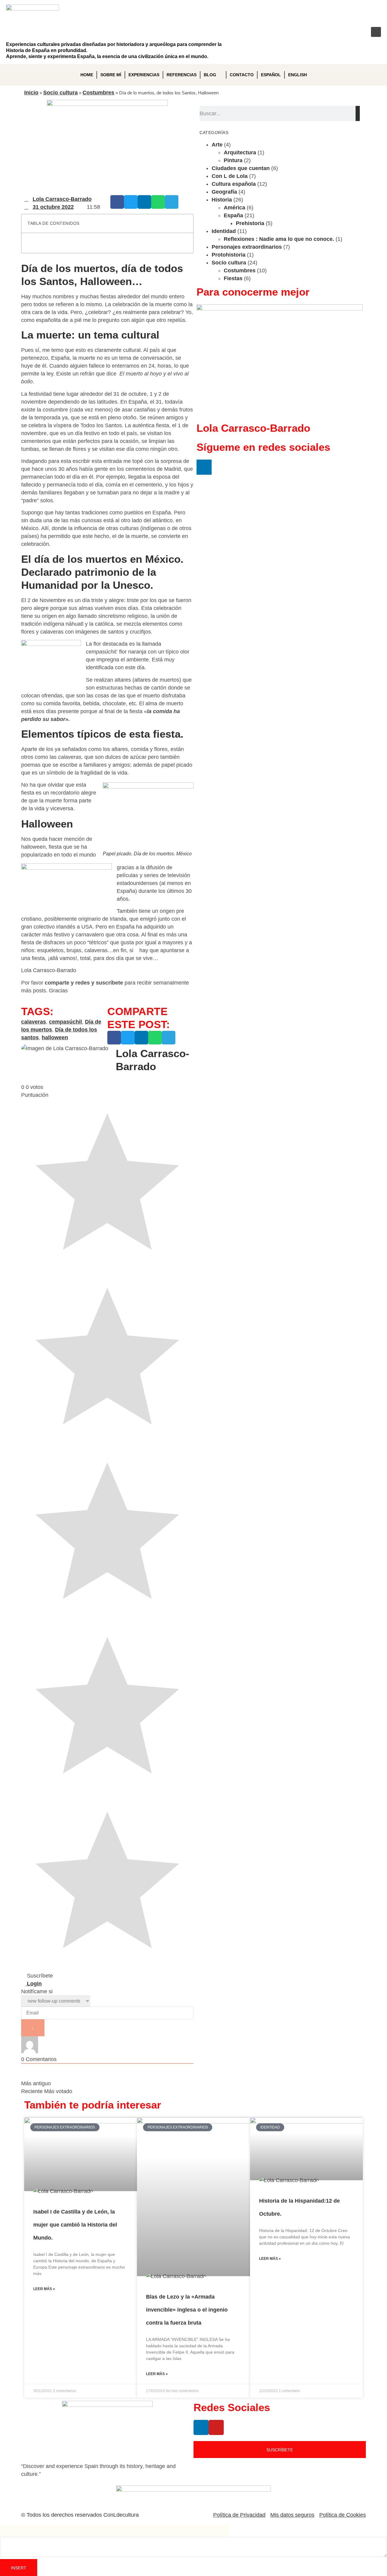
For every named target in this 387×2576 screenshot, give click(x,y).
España (233, 215)
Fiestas (233, 278)
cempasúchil (65, 1022)
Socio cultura (60, 93)
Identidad (224, 231)
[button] (376, 32)
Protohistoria (229, 255)
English (298, 75)
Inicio (31, 93)
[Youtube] (356, 32)
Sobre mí (111, 75)
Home (87, 75)
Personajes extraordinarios (247, 247)
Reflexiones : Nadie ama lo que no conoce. (279, 239)
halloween (55, 1037)
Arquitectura (240, 152)
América (234, 208)
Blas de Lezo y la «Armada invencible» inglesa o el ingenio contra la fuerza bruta (187, 2310)
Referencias (182, 75)
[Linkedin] (336, 32)
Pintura (233, 160)
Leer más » (44, 2289)
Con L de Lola (230, 176)
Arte (217, 145)
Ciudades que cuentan (241, 168)
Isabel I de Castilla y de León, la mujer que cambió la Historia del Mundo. (75, 2225)
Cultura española (234, 184)
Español (271, 75)
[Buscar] (358, 113)
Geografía (224, 192)
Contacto (242, 75)
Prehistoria (250, 223)
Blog (210, 75)
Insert (19, 2568)
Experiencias (144, 75)
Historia (222, 200)
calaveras (34, 1022)
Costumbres (98, 93)
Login (34, 1984)
